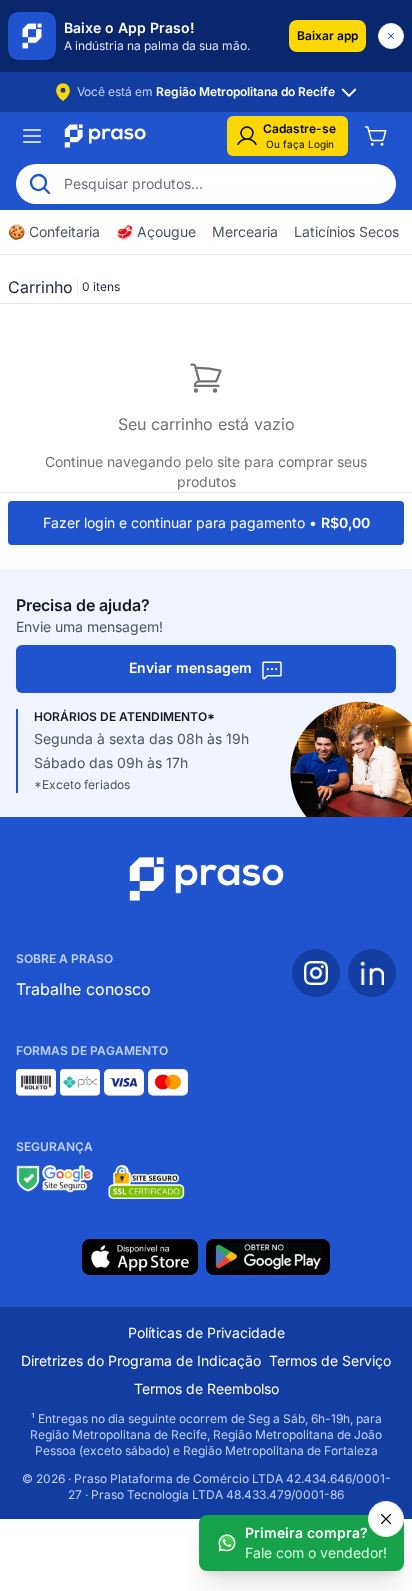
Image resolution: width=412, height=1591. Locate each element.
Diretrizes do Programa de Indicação (141, 1360)
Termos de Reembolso (206, 1388)
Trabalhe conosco (83, 989)
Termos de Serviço (330, 1360)
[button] (327, 36)
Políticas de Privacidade (206, 1332)
